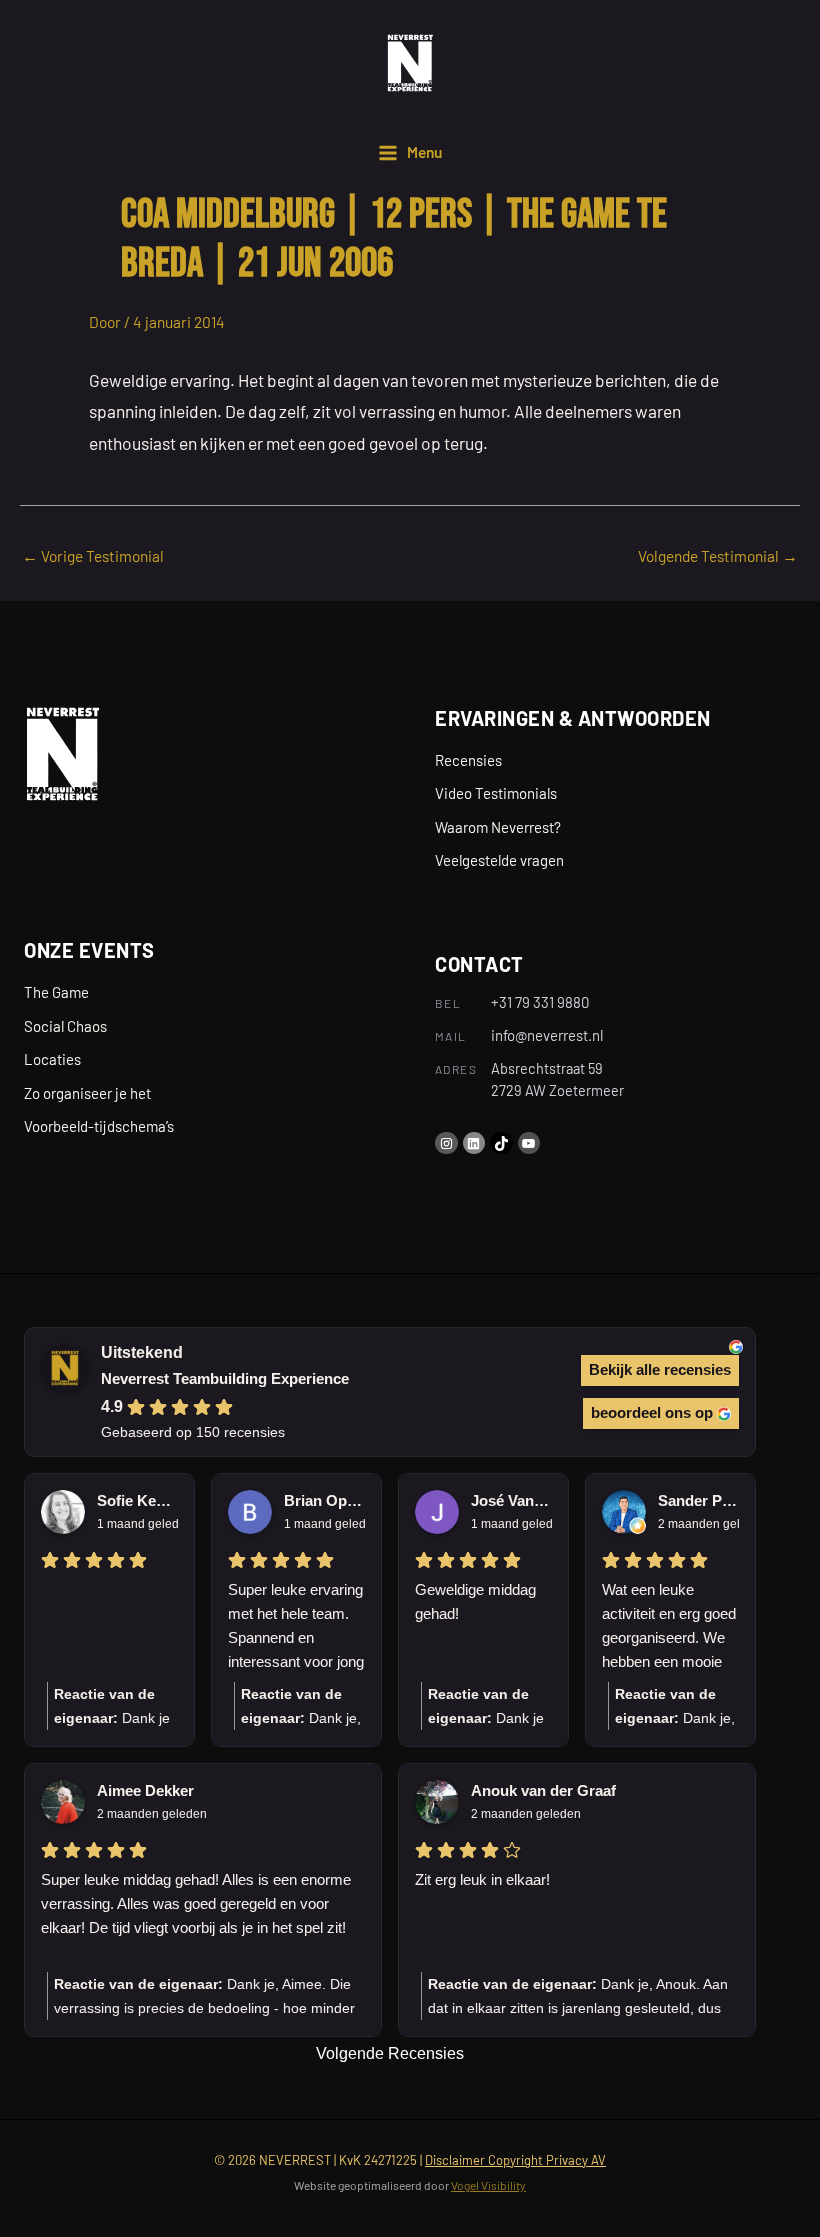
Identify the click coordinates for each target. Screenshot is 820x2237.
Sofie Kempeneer (137, 1500)
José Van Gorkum (511, 1500)
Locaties (52, 1059)
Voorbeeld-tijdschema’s (99, 1126)
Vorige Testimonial (93, 555)
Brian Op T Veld (324, 1500)
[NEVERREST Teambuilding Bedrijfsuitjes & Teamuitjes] (409, 63)
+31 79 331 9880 (540, 1002)
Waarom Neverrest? (498, 827)
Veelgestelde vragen (499, 860)
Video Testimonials (496, 793)
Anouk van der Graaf (543, 1790)
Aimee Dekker (145, 1790)
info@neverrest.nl (547, 1035)
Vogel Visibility (488, 2185)
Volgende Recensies (390, 2053)
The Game (56, 992)
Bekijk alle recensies (660, 1369)
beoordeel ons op (652, 1412)
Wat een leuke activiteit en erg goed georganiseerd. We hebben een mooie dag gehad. (669, 1627)
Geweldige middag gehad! (475, 1601)
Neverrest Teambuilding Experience (225, 1378)
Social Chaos (65, 1026)
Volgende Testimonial (718, 555)
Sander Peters (698, 1500)
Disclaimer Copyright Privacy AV (515, 2160)
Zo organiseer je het (87, 1093)
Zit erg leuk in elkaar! (482, 1879)
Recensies (468, 760)
